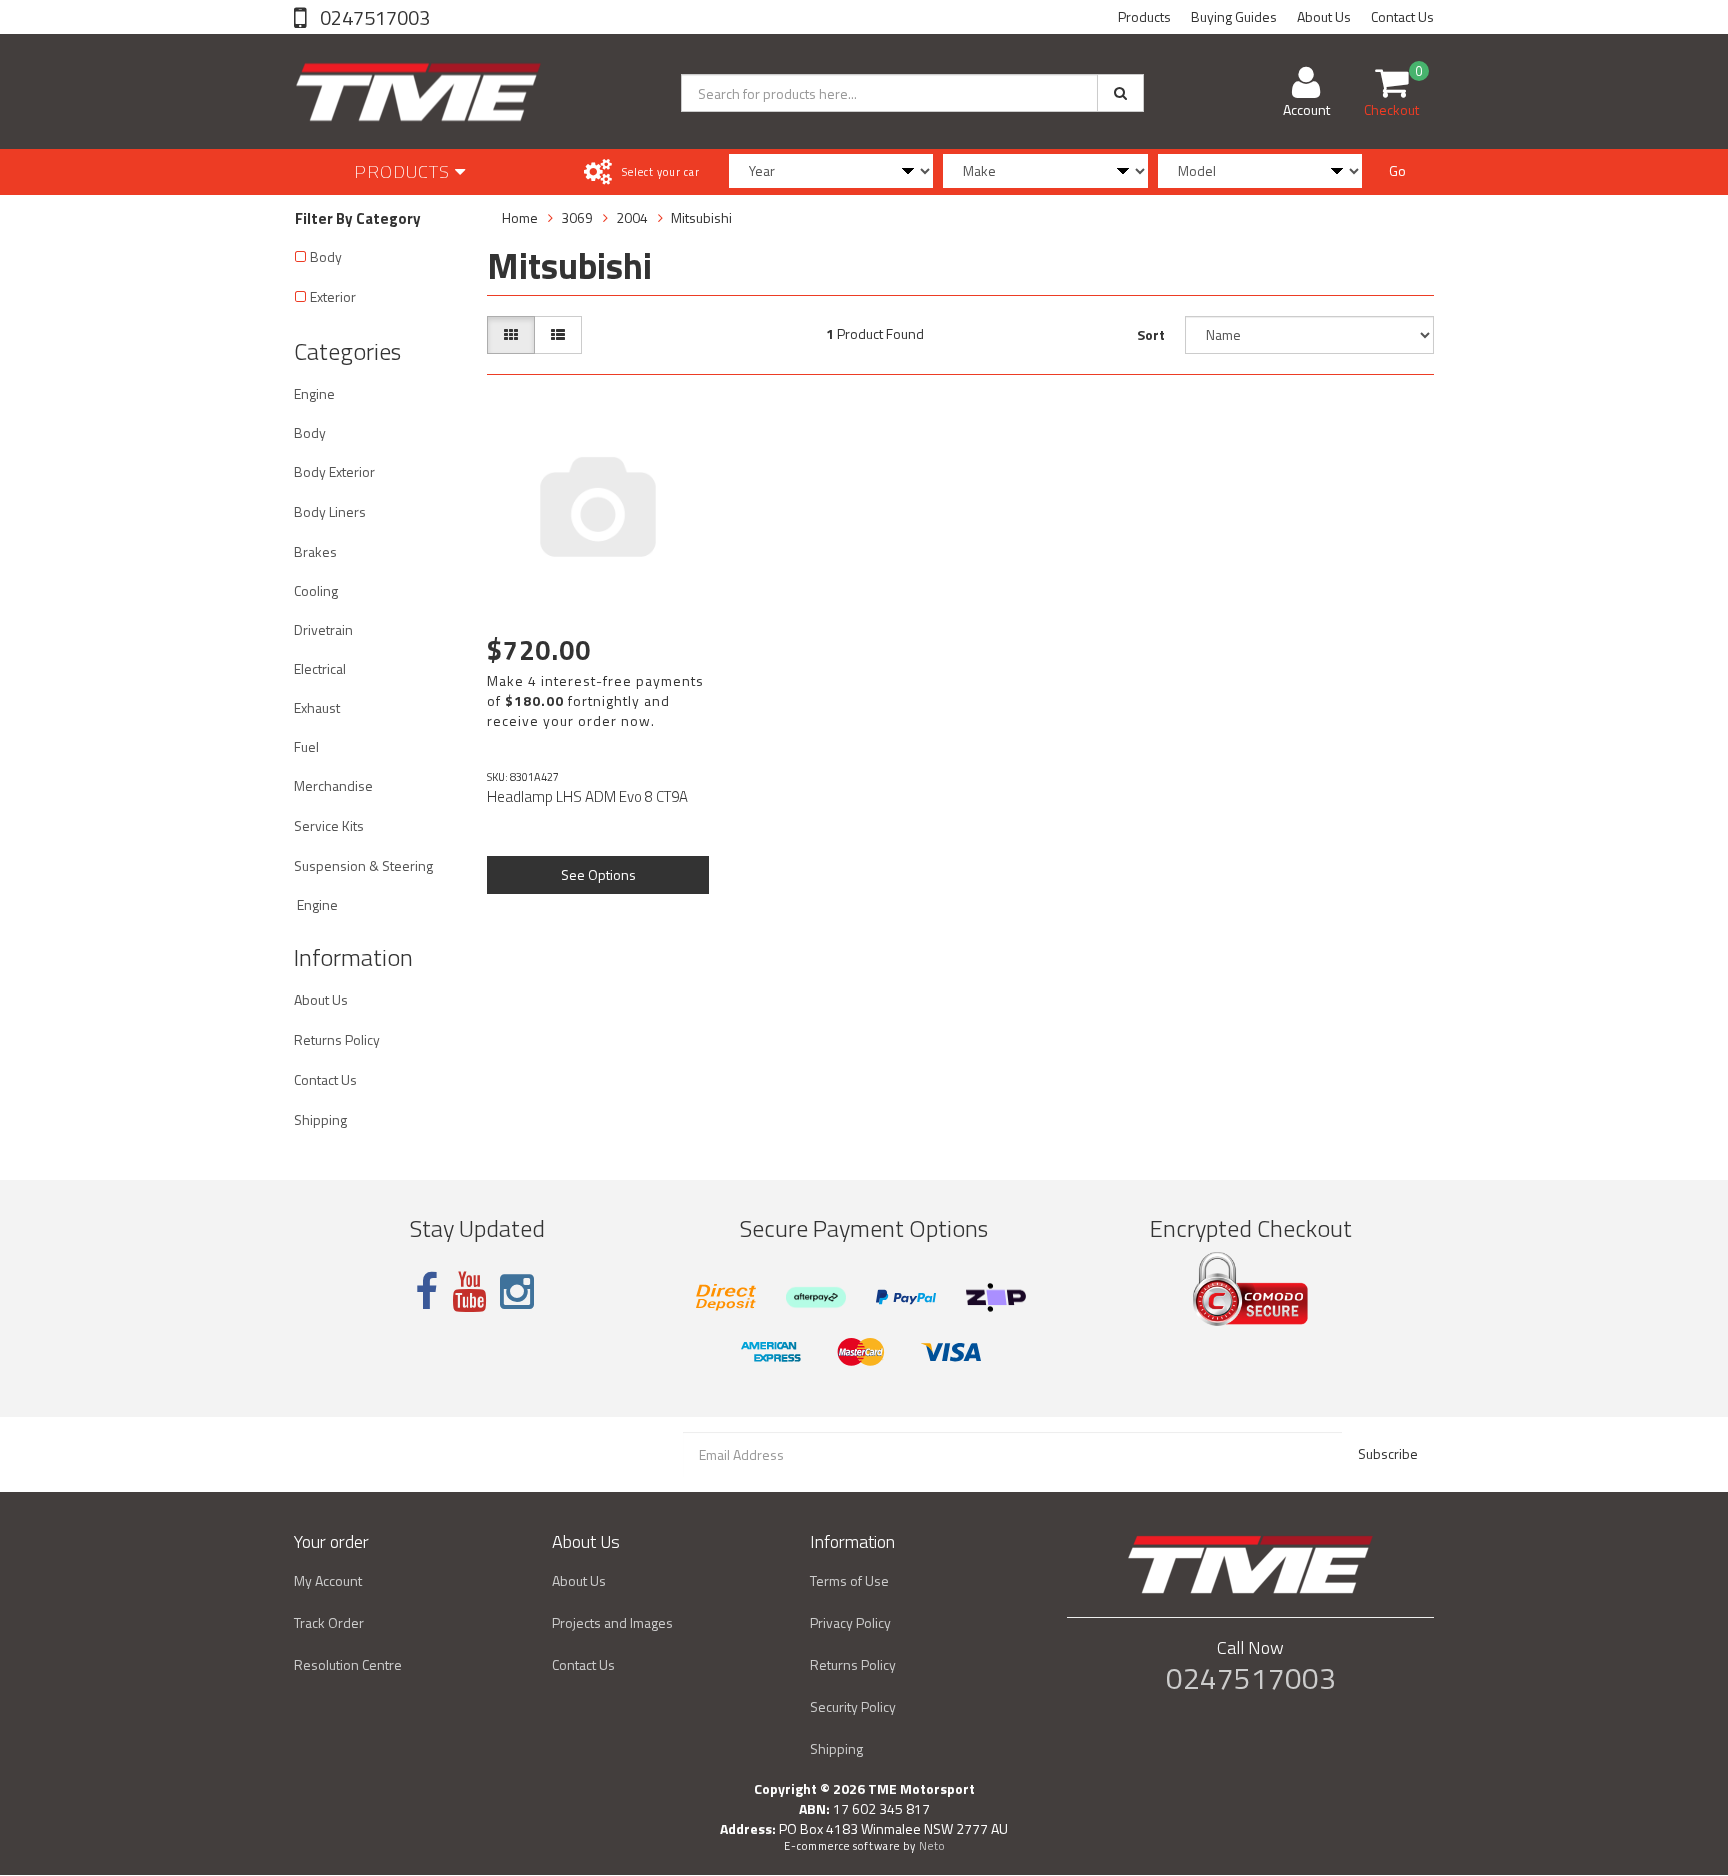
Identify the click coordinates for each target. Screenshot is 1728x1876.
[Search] (1120, 93)
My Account (328, 1580)
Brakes (315, 551)
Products (1144, 16)
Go (1397, 170)
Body (326, 256)
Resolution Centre (348, 1664)
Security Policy (853, 1706)
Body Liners (330, 511)
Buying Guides (1234, 16)
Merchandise (333, 785)
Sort (1151, 334)
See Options (598, 874)
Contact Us (1402, 16)
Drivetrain (323, 629)
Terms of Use (849, 1580)
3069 (577, 217)
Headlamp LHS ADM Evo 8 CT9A (587, 796)
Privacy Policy (850, 1622)
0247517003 (373, 17)
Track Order (329, 1622)
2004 (632, 217)
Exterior (333, 296)
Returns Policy (337, 1039)
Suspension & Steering (363, 865)
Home (520, 217)
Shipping (320, 1119)
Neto (932, 1846)
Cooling (316, 590)
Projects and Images (612, 1622)
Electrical (320, 668)
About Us (1324, 16)
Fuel (306, 746)
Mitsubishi (701, 217)
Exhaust (317, 707)
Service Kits (329, 825)
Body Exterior (334, 471)
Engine (314, 393)
